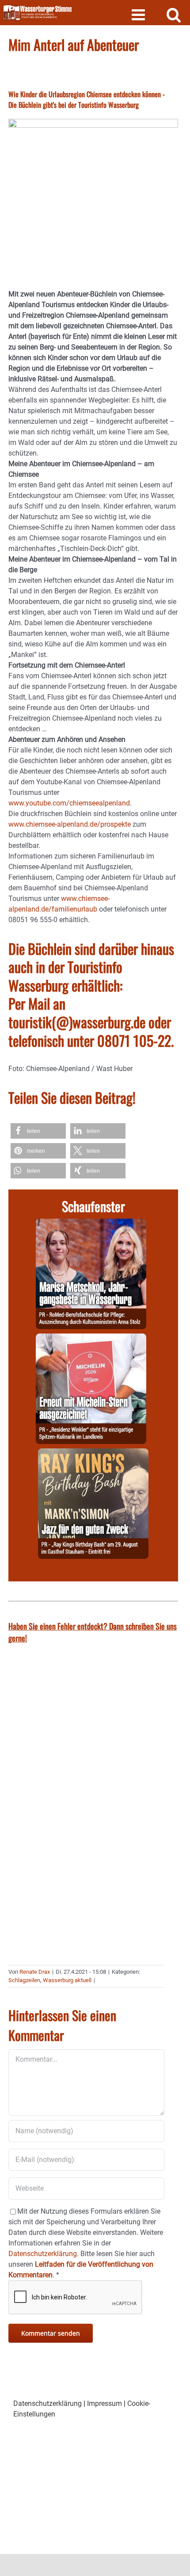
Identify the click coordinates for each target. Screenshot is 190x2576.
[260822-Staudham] (93, 1453)
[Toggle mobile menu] (139, 14)
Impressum (104, 2403)
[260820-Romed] (91, 1224)
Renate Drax (35, 1972)
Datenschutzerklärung (47, 2403)
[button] (38, 1131)
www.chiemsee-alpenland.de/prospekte (70, 824)
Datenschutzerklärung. (44, 2254)
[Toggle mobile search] (174, 14)
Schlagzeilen (24, 1980)
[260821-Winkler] (91, 1339)
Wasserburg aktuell (67, 1980)
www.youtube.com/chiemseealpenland (69, 803)
